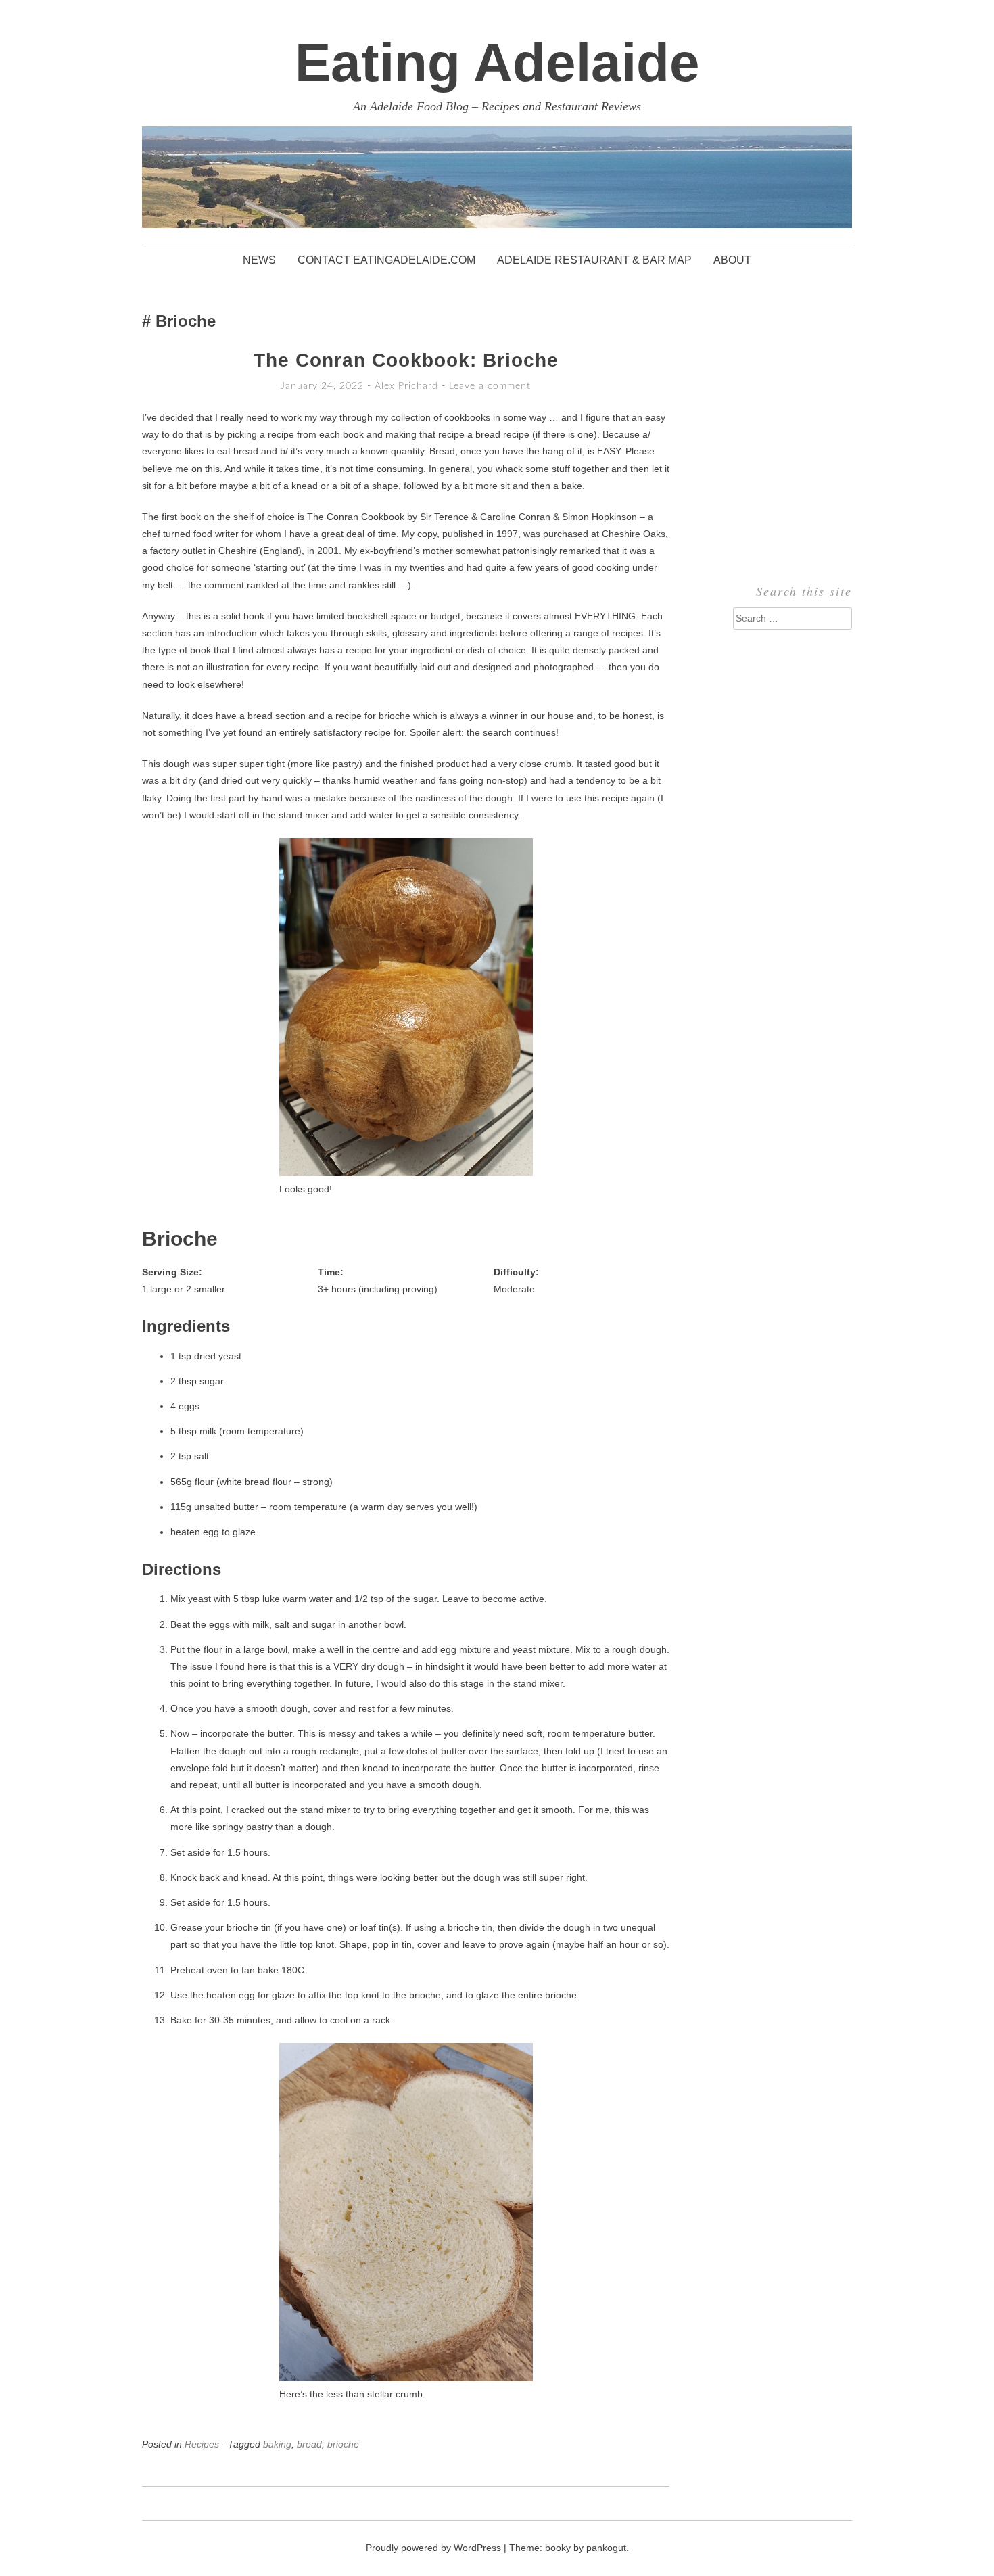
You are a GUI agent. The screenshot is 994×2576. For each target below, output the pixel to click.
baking (277, 2444)
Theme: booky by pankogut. (569, 2548)
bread (309, 2444)
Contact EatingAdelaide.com (386, 260)
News (259, 260)
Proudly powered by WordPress (433, 2548)
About (732, 260)
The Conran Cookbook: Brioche (406, 360)
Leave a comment (490, 386)
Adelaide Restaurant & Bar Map (594, 260)
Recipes (202, 2444)
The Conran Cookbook (356, 517)
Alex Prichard (406, 386)
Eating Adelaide (497, 63)
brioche (343, 2444)
